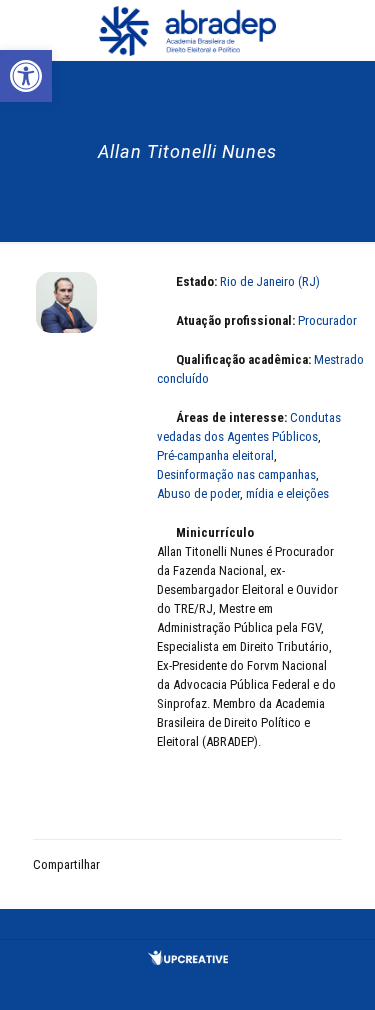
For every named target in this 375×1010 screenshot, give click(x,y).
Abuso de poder (198, 493)
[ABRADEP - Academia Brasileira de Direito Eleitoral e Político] (187, 30)
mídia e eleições (287, 493)
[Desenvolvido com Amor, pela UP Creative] (188, 960)
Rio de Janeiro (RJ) (270, 281)
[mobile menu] (348, 30)
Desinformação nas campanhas (236, 474)
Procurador (327, 320)
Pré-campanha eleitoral (215, 455)
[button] (26, 76)
